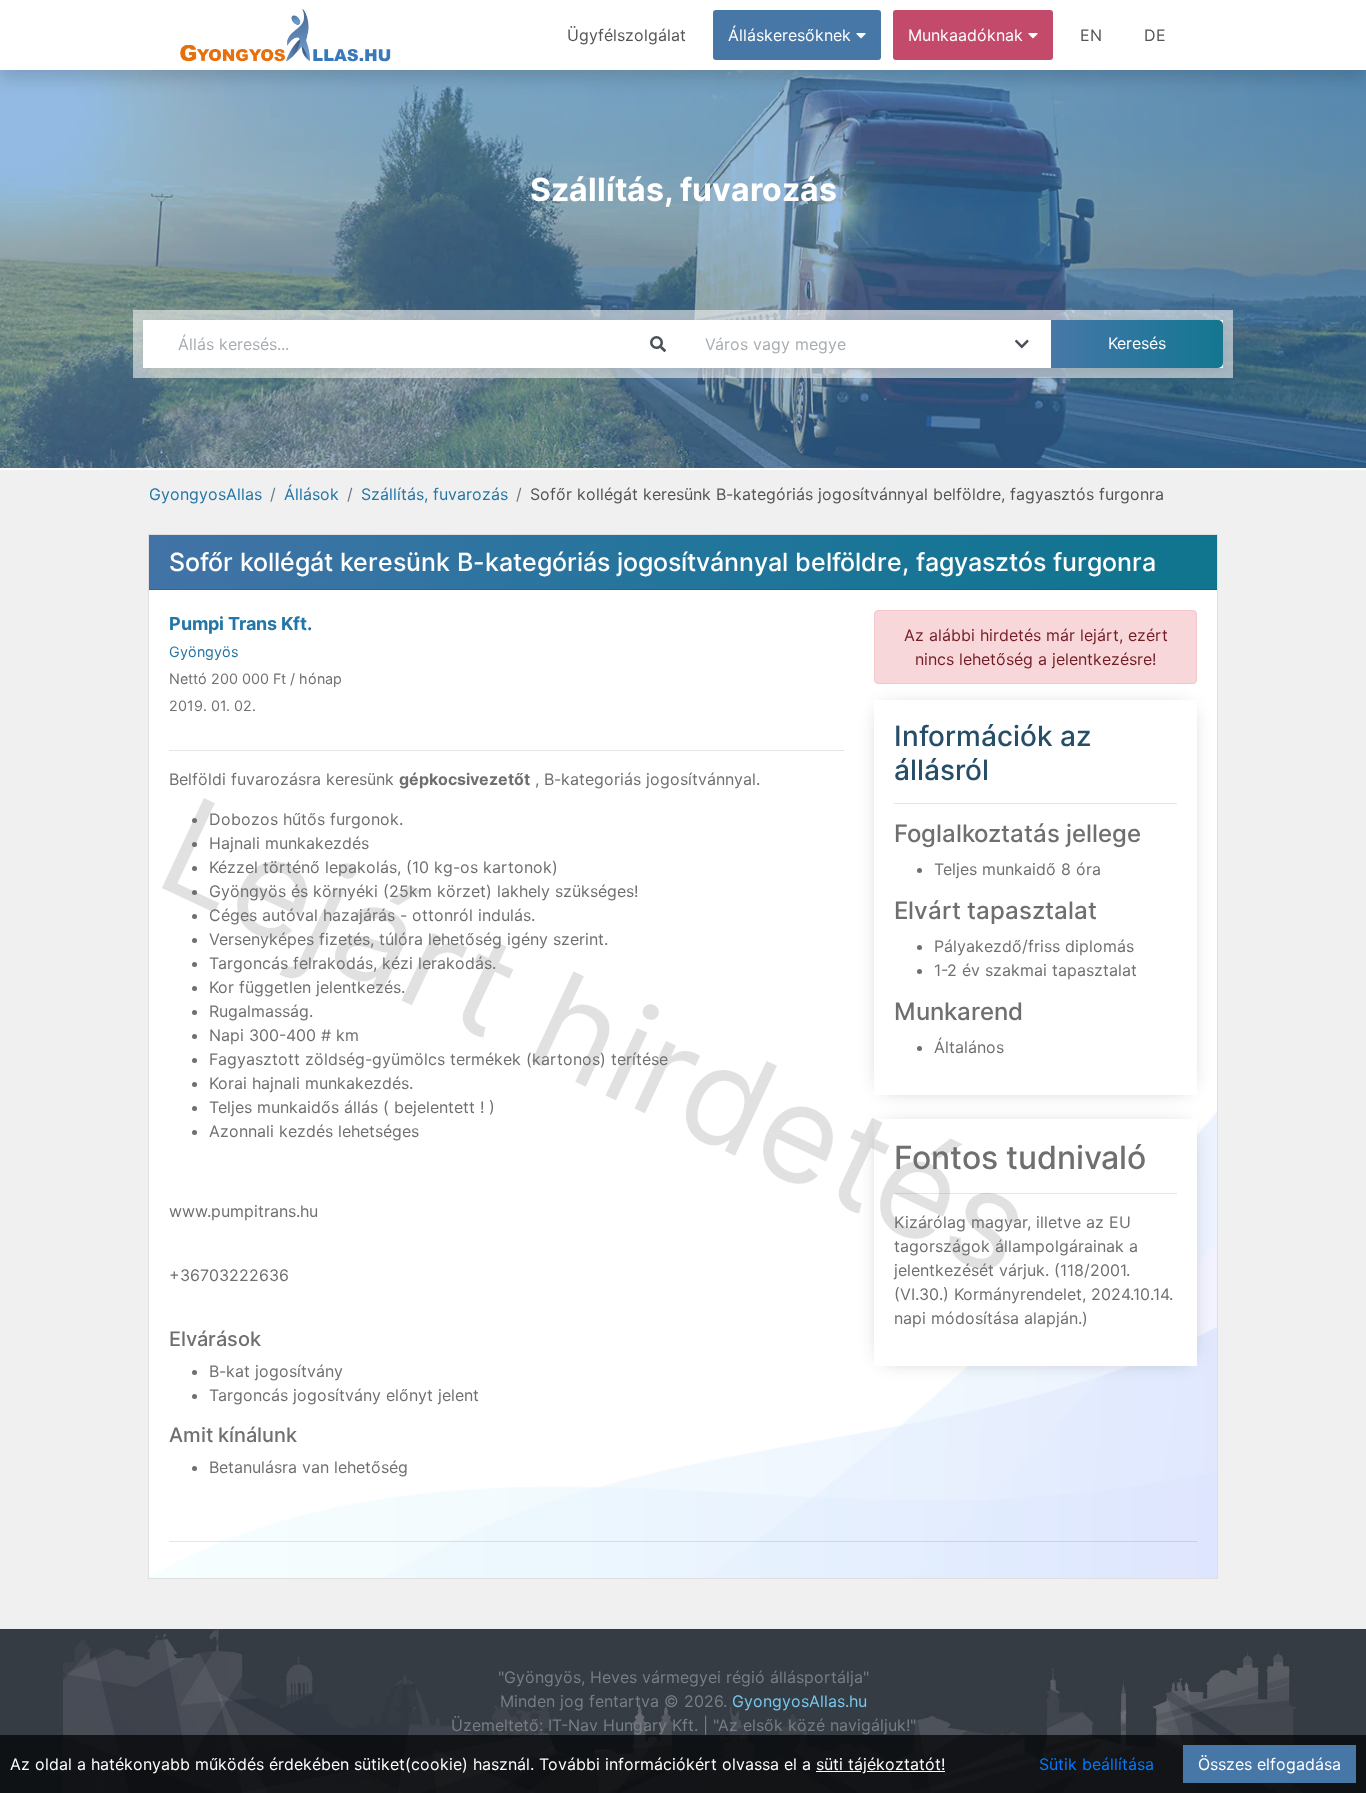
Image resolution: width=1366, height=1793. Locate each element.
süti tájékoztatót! (880, 1764)
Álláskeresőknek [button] (792, 35)
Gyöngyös (204, 651)
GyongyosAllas (205, 494)
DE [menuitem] (1155, 35)
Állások (311, 494)
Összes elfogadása (1269, 1764)
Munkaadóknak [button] (968, 35)
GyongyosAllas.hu (799, 1701)
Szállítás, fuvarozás (434, 494)
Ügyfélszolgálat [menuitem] (626, 35)
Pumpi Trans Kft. (240, 623)
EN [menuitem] (1091, 35)
